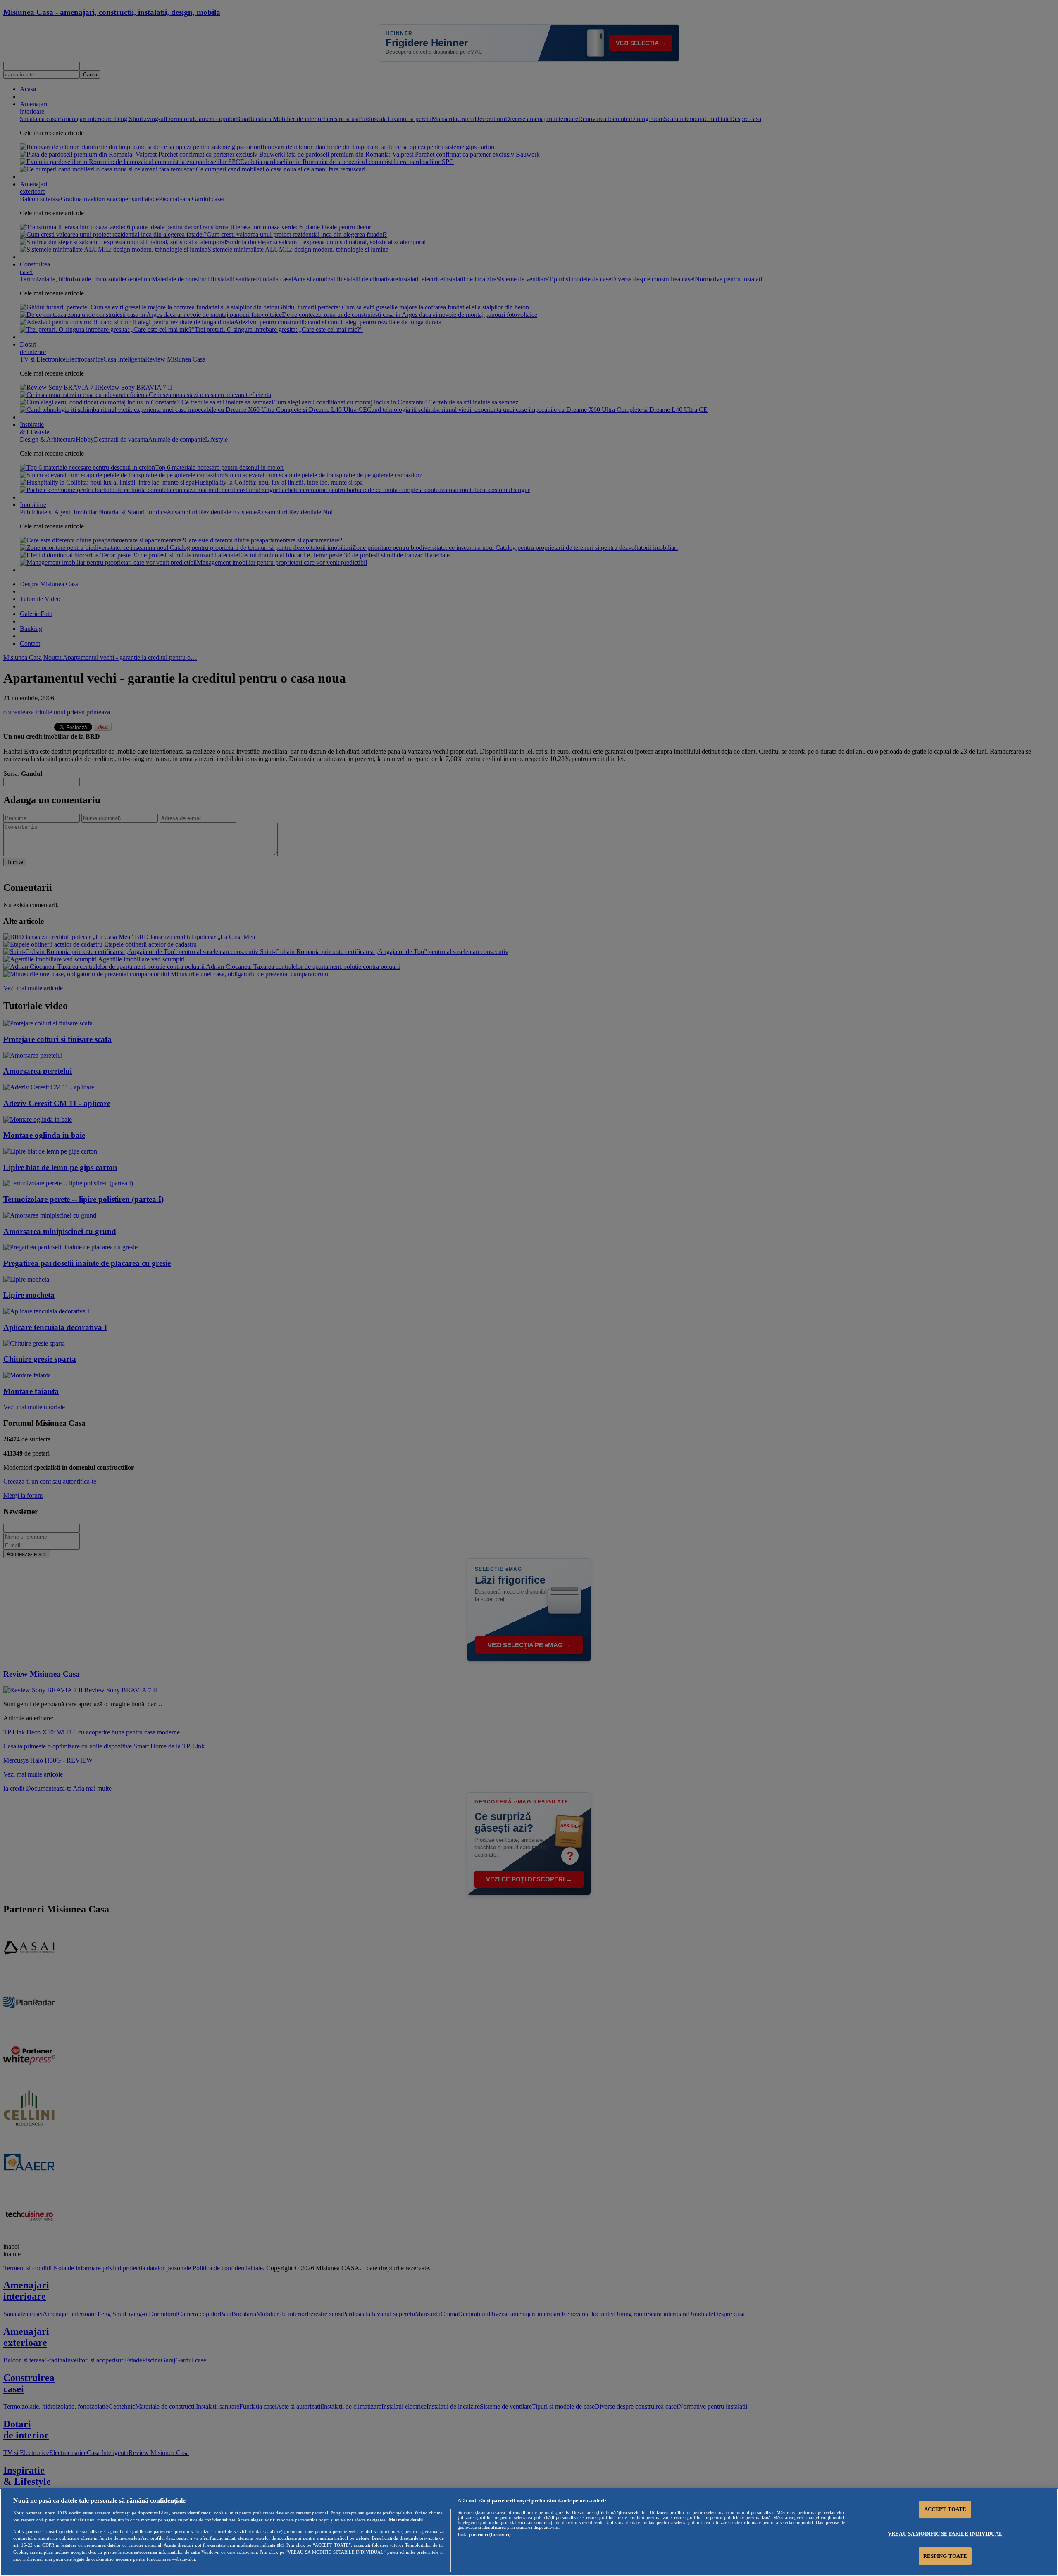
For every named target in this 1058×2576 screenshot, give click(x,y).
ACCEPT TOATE (945, 2509)
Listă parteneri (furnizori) (484, 2534)
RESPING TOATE (945, 2556)
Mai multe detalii (406, 2520)
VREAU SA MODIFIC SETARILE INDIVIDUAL (945, 2534)
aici (280, 2545)
